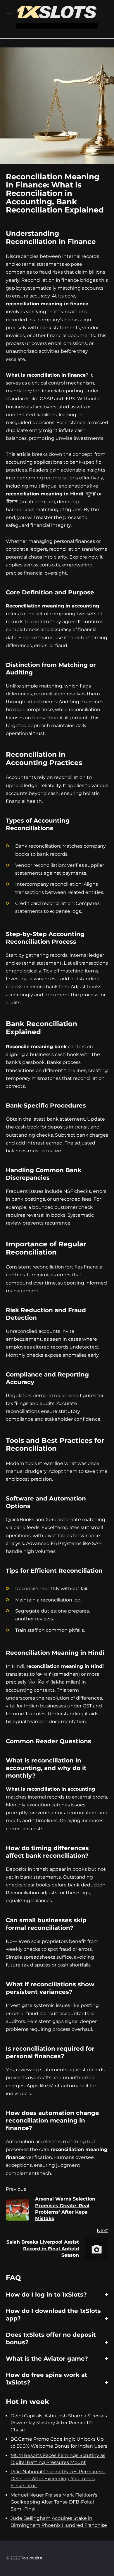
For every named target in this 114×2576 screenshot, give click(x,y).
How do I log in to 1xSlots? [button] (46, 2295)
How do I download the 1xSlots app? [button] (53, 2315)
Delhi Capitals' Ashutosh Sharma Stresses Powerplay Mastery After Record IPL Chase (59, 2423)
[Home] (57, 15)
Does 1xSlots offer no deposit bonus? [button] (51, 2338)
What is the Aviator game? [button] (47, 2359)
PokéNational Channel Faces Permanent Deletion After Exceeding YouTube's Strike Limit (58, 2479)
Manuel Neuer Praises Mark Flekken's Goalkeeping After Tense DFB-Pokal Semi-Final (54, 2502)
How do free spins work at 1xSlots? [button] (47, 2379)
